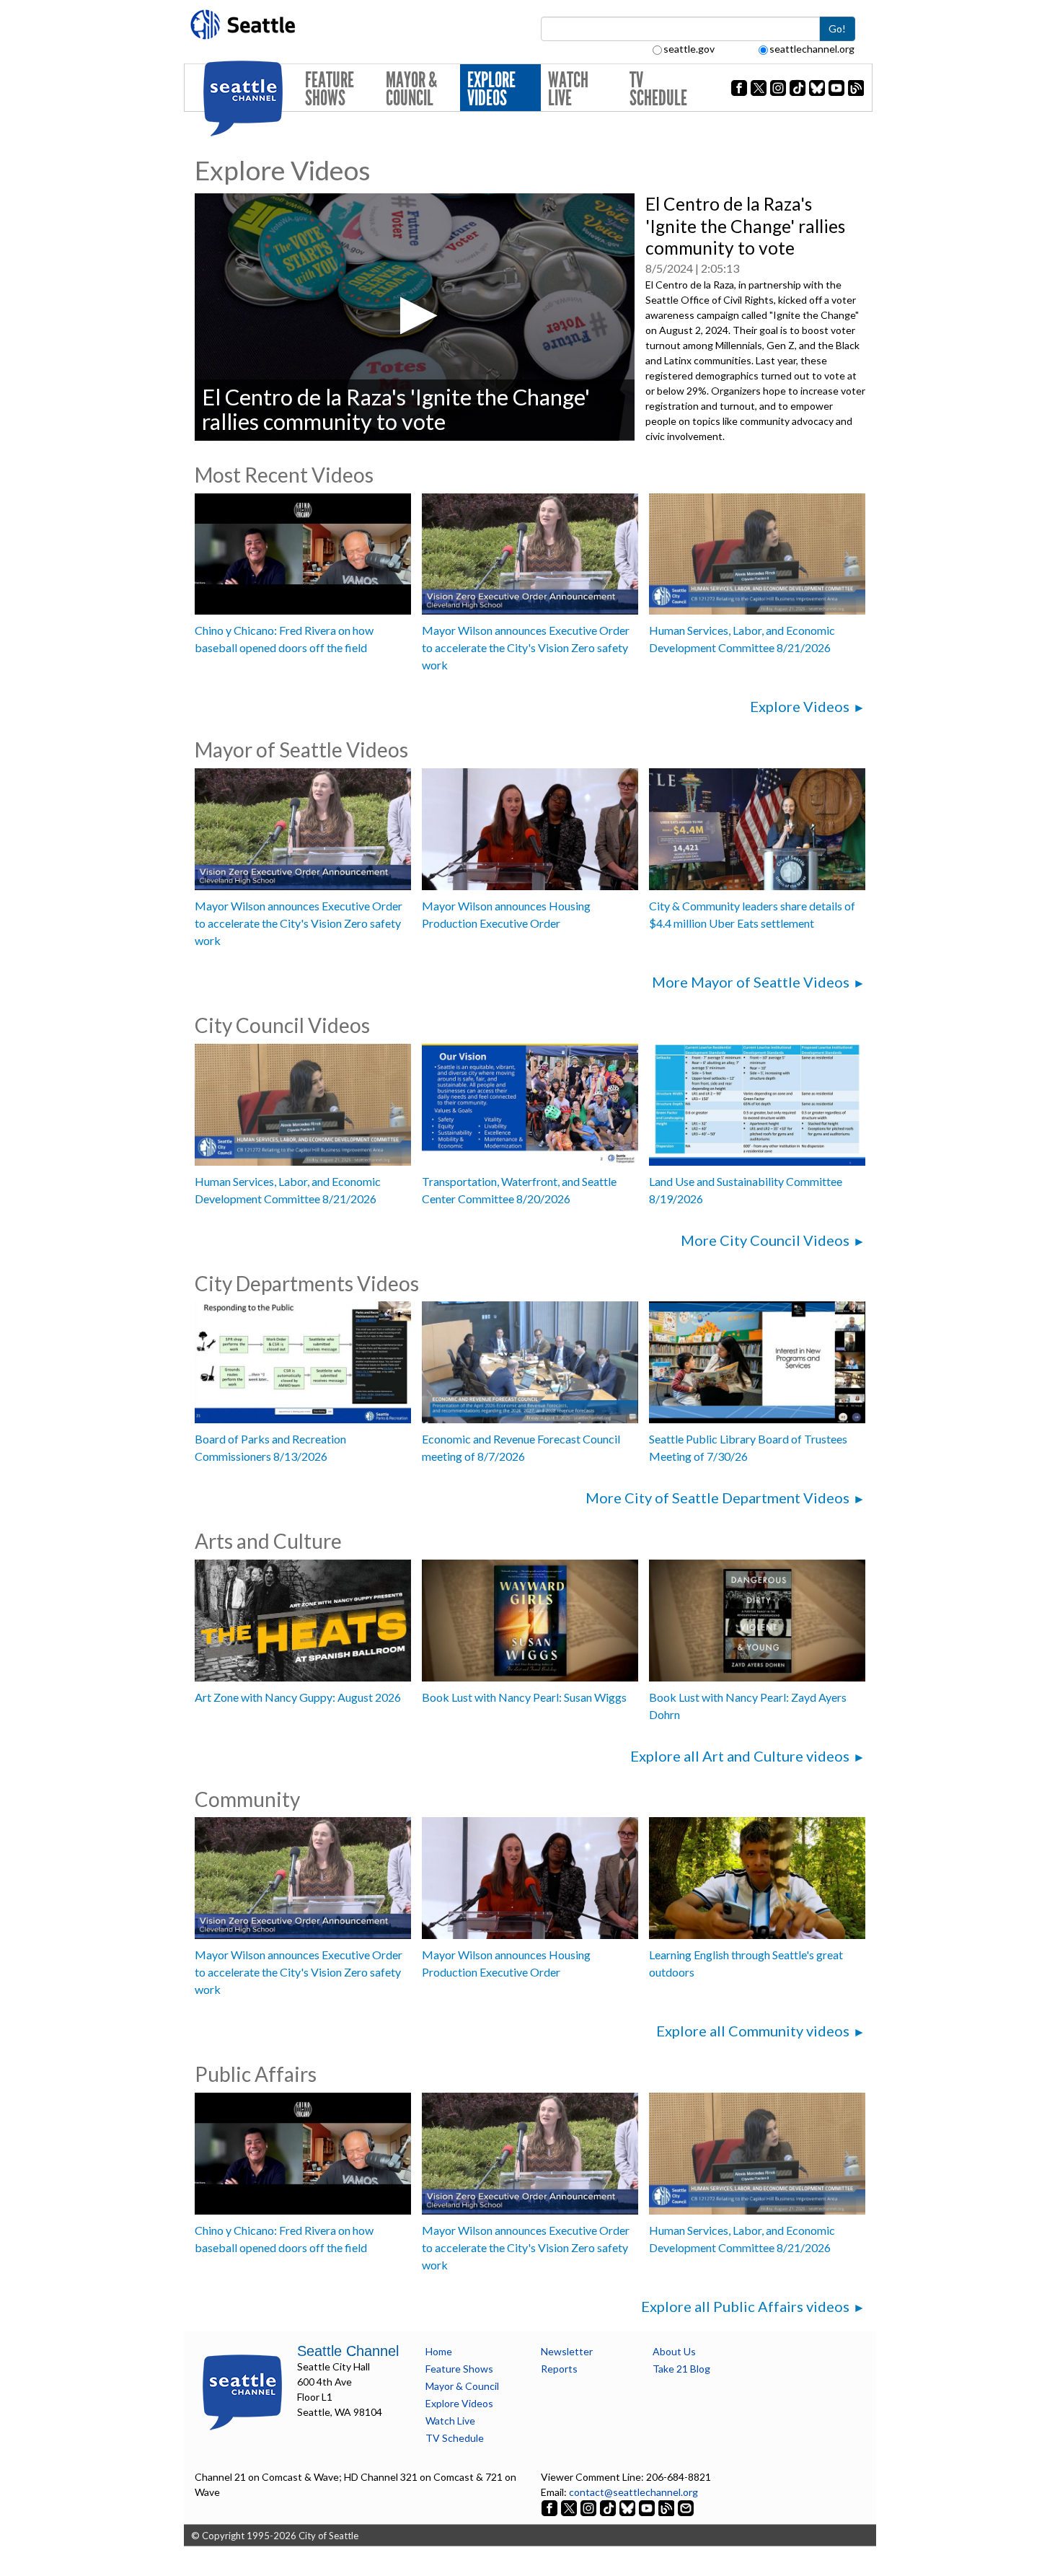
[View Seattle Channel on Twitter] (570, 2507)
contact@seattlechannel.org (633, 2492)
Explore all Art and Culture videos (740, 1756)
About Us (674, 2351)
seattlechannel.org (812, 49)
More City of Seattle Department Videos (717, 1498)
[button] (414, 316)
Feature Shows (330, 89)
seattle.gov (689, 49)
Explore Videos (491, 89)
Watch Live (568, 89)
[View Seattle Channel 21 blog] (667, 2507)
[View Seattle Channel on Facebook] (551, 2507)
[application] (415, 317)
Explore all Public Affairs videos (745, 2306)
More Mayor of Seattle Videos (751, 982)
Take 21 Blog (681, 2369)
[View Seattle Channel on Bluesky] (627, 2507)
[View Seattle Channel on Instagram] (589, 2507)
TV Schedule (658, 89)
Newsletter (567, 2351)
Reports (559, 2369)
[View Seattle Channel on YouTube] (648, 2507)
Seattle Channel (348, 2351)
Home (439, 2351)
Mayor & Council (411, 89)
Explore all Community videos (753, 2031)
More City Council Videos (765, 1240)
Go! (837, 28)
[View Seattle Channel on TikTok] (608, 2507)
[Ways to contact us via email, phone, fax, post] (686, 2507)
